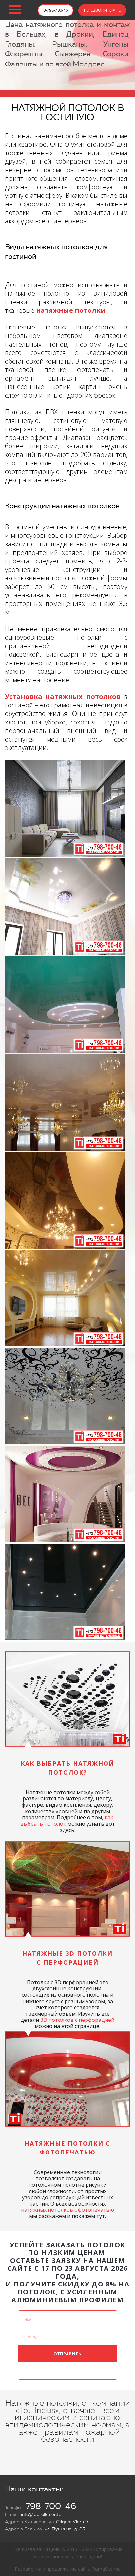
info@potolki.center (42, 2515)
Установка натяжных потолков (63, 696)
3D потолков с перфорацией (77, 2020)
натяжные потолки (71, 310)
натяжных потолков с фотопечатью (67, 2210)
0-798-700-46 (56, 10)
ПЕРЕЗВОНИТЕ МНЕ (102, 10)
